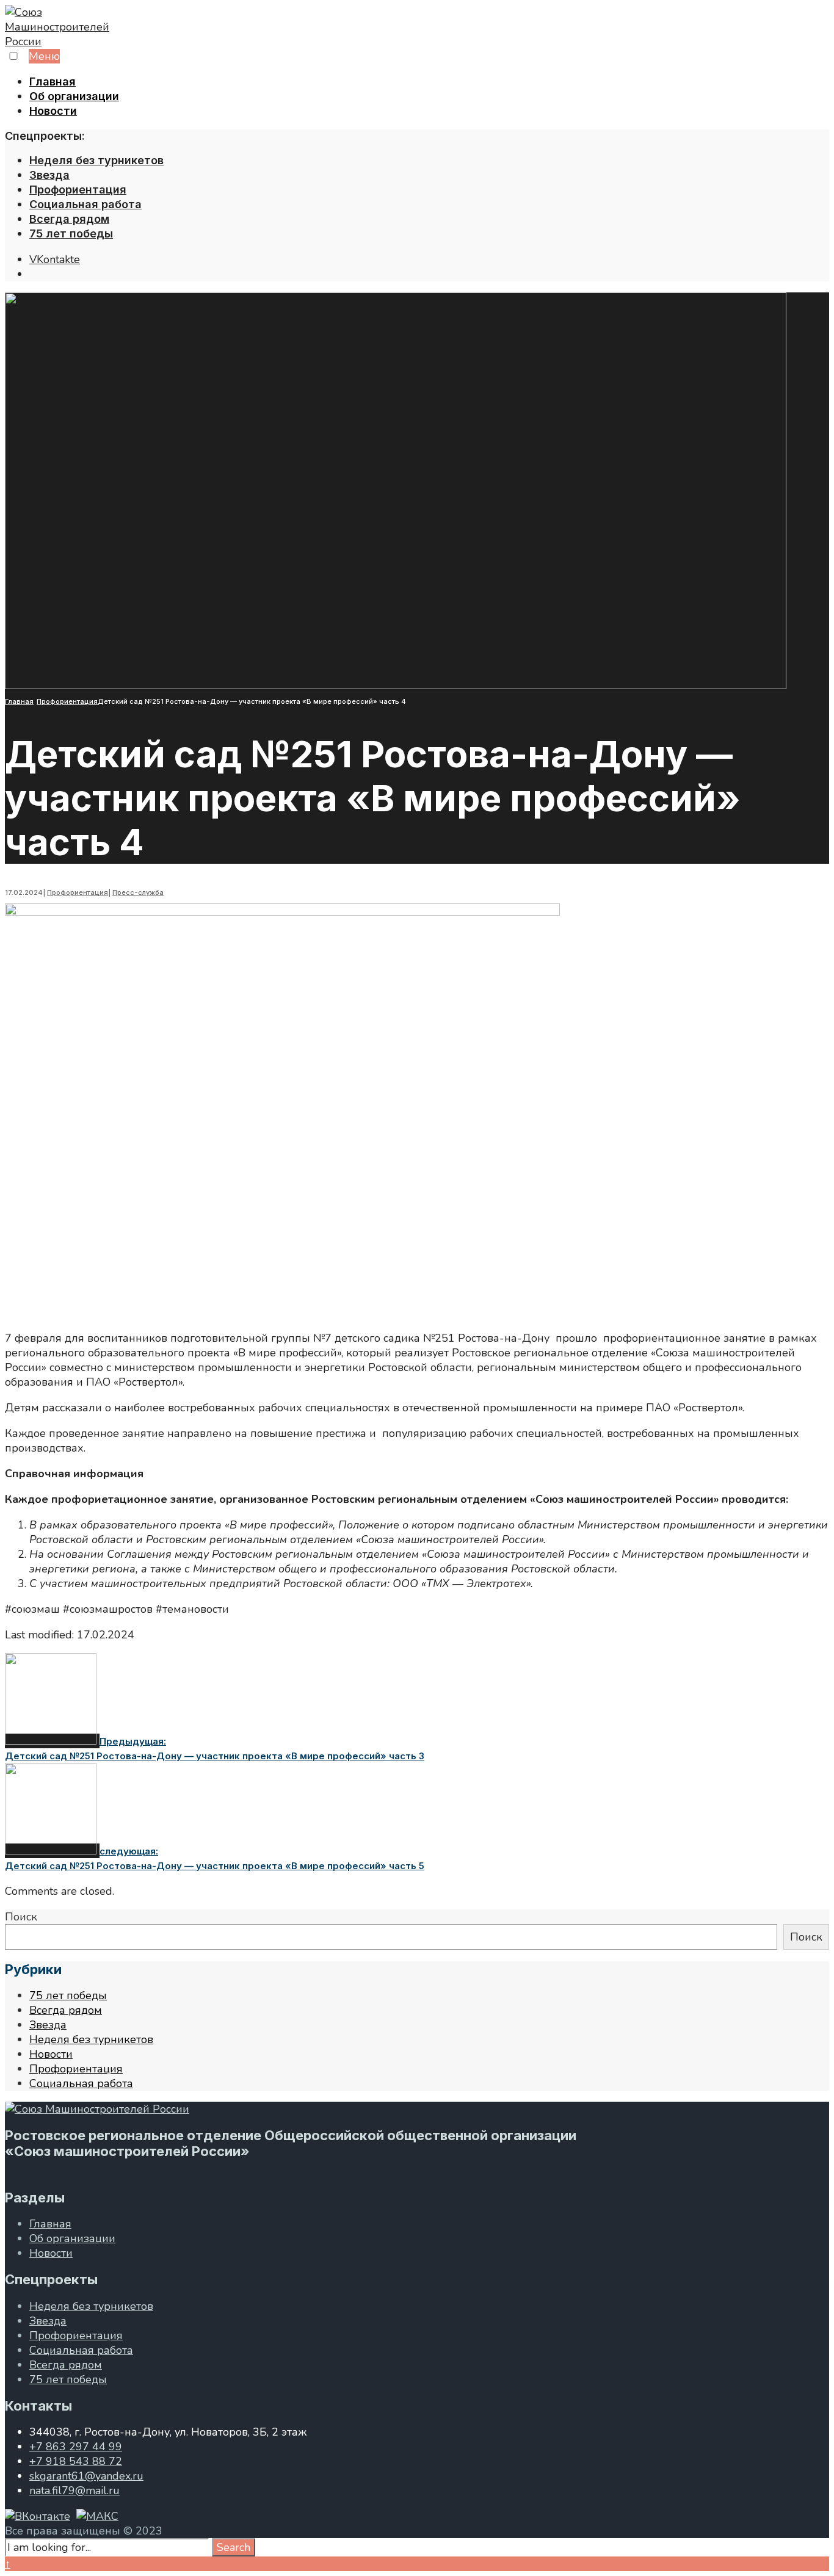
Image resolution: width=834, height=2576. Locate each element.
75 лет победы (71, 233)
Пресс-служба (138, 892)
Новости (53, 111)
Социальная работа (85, 204)
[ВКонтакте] (38, 2516)
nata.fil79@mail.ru (74, 2491)
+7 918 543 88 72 (76, 2461)
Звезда (49, 175)
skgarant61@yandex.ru (86, 2476)
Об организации (74, 96)
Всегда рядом (69, 219)
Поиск (21, 1917)
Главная (53, 81)
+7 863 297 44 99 (76, 2447)
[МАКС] (97, 2516)
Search (234, 2547)
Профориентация (78, 190)
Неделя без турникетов (96, 160)
